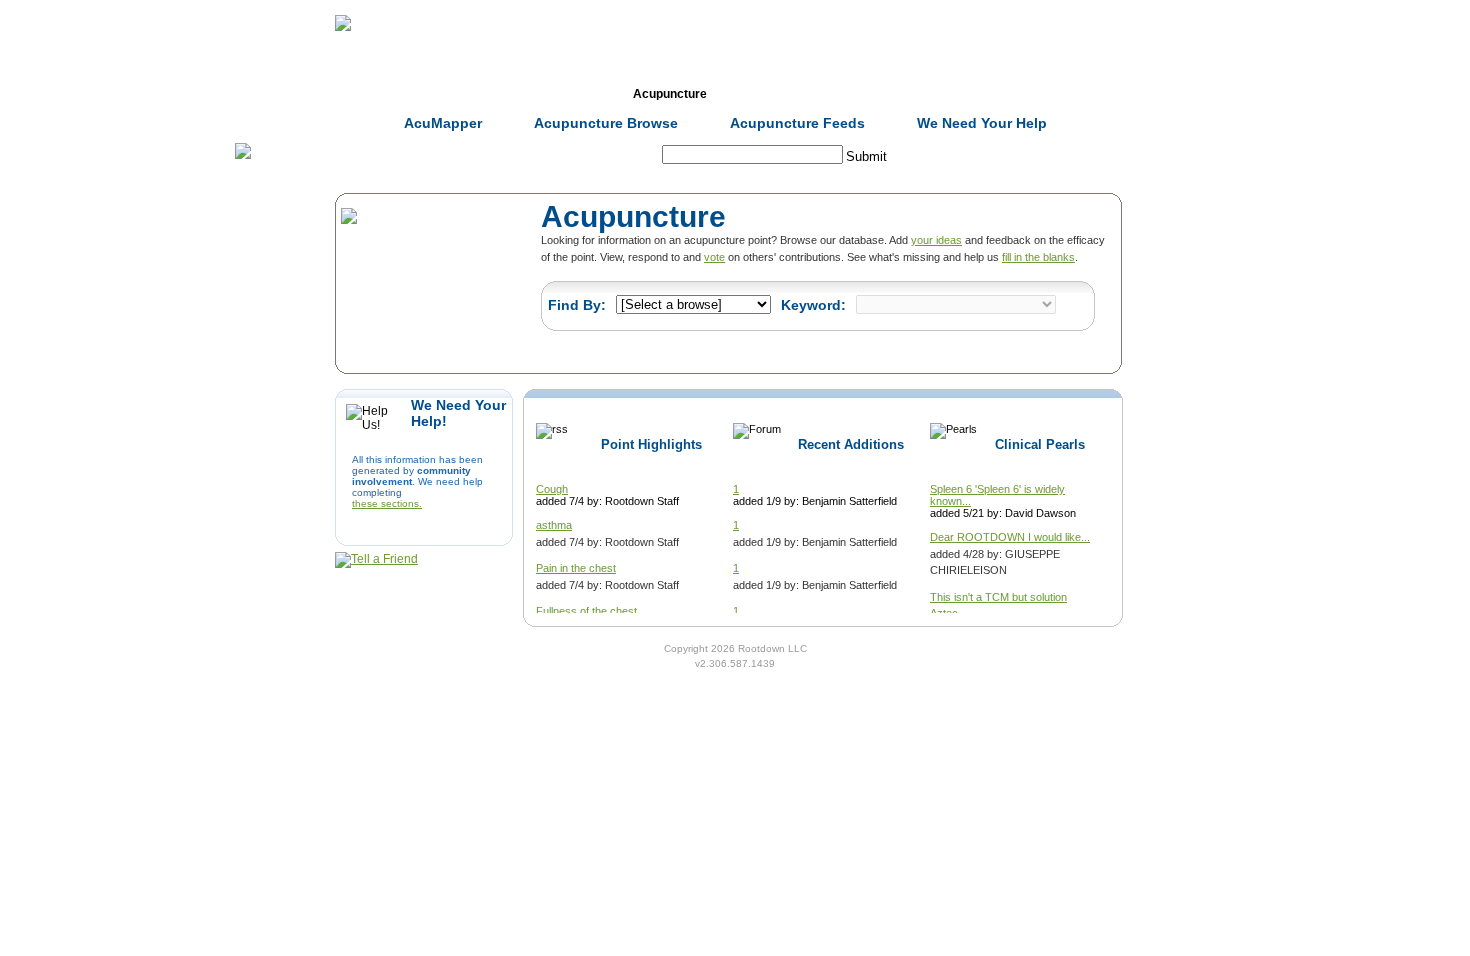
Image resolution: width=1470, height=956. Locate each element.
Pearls (990, 94)
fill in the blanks (1038, 257)
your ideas (936, 240)
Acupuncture (670, 94)
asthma (554, 525)
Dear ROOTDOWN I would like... (1010, 537)
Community (884, 94)
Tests (776, 94)
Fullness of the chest (586, 611)
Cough (552, 489)
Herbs (455, 94)
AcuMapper (443, 123)
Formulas (563, 94)
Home (349, 94)
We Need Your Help (982, 123)
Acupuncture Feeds (797, 123)
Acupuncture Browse (606, 123)
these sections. (387, 503)
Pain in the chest (576, 568)
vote (714, 257)
